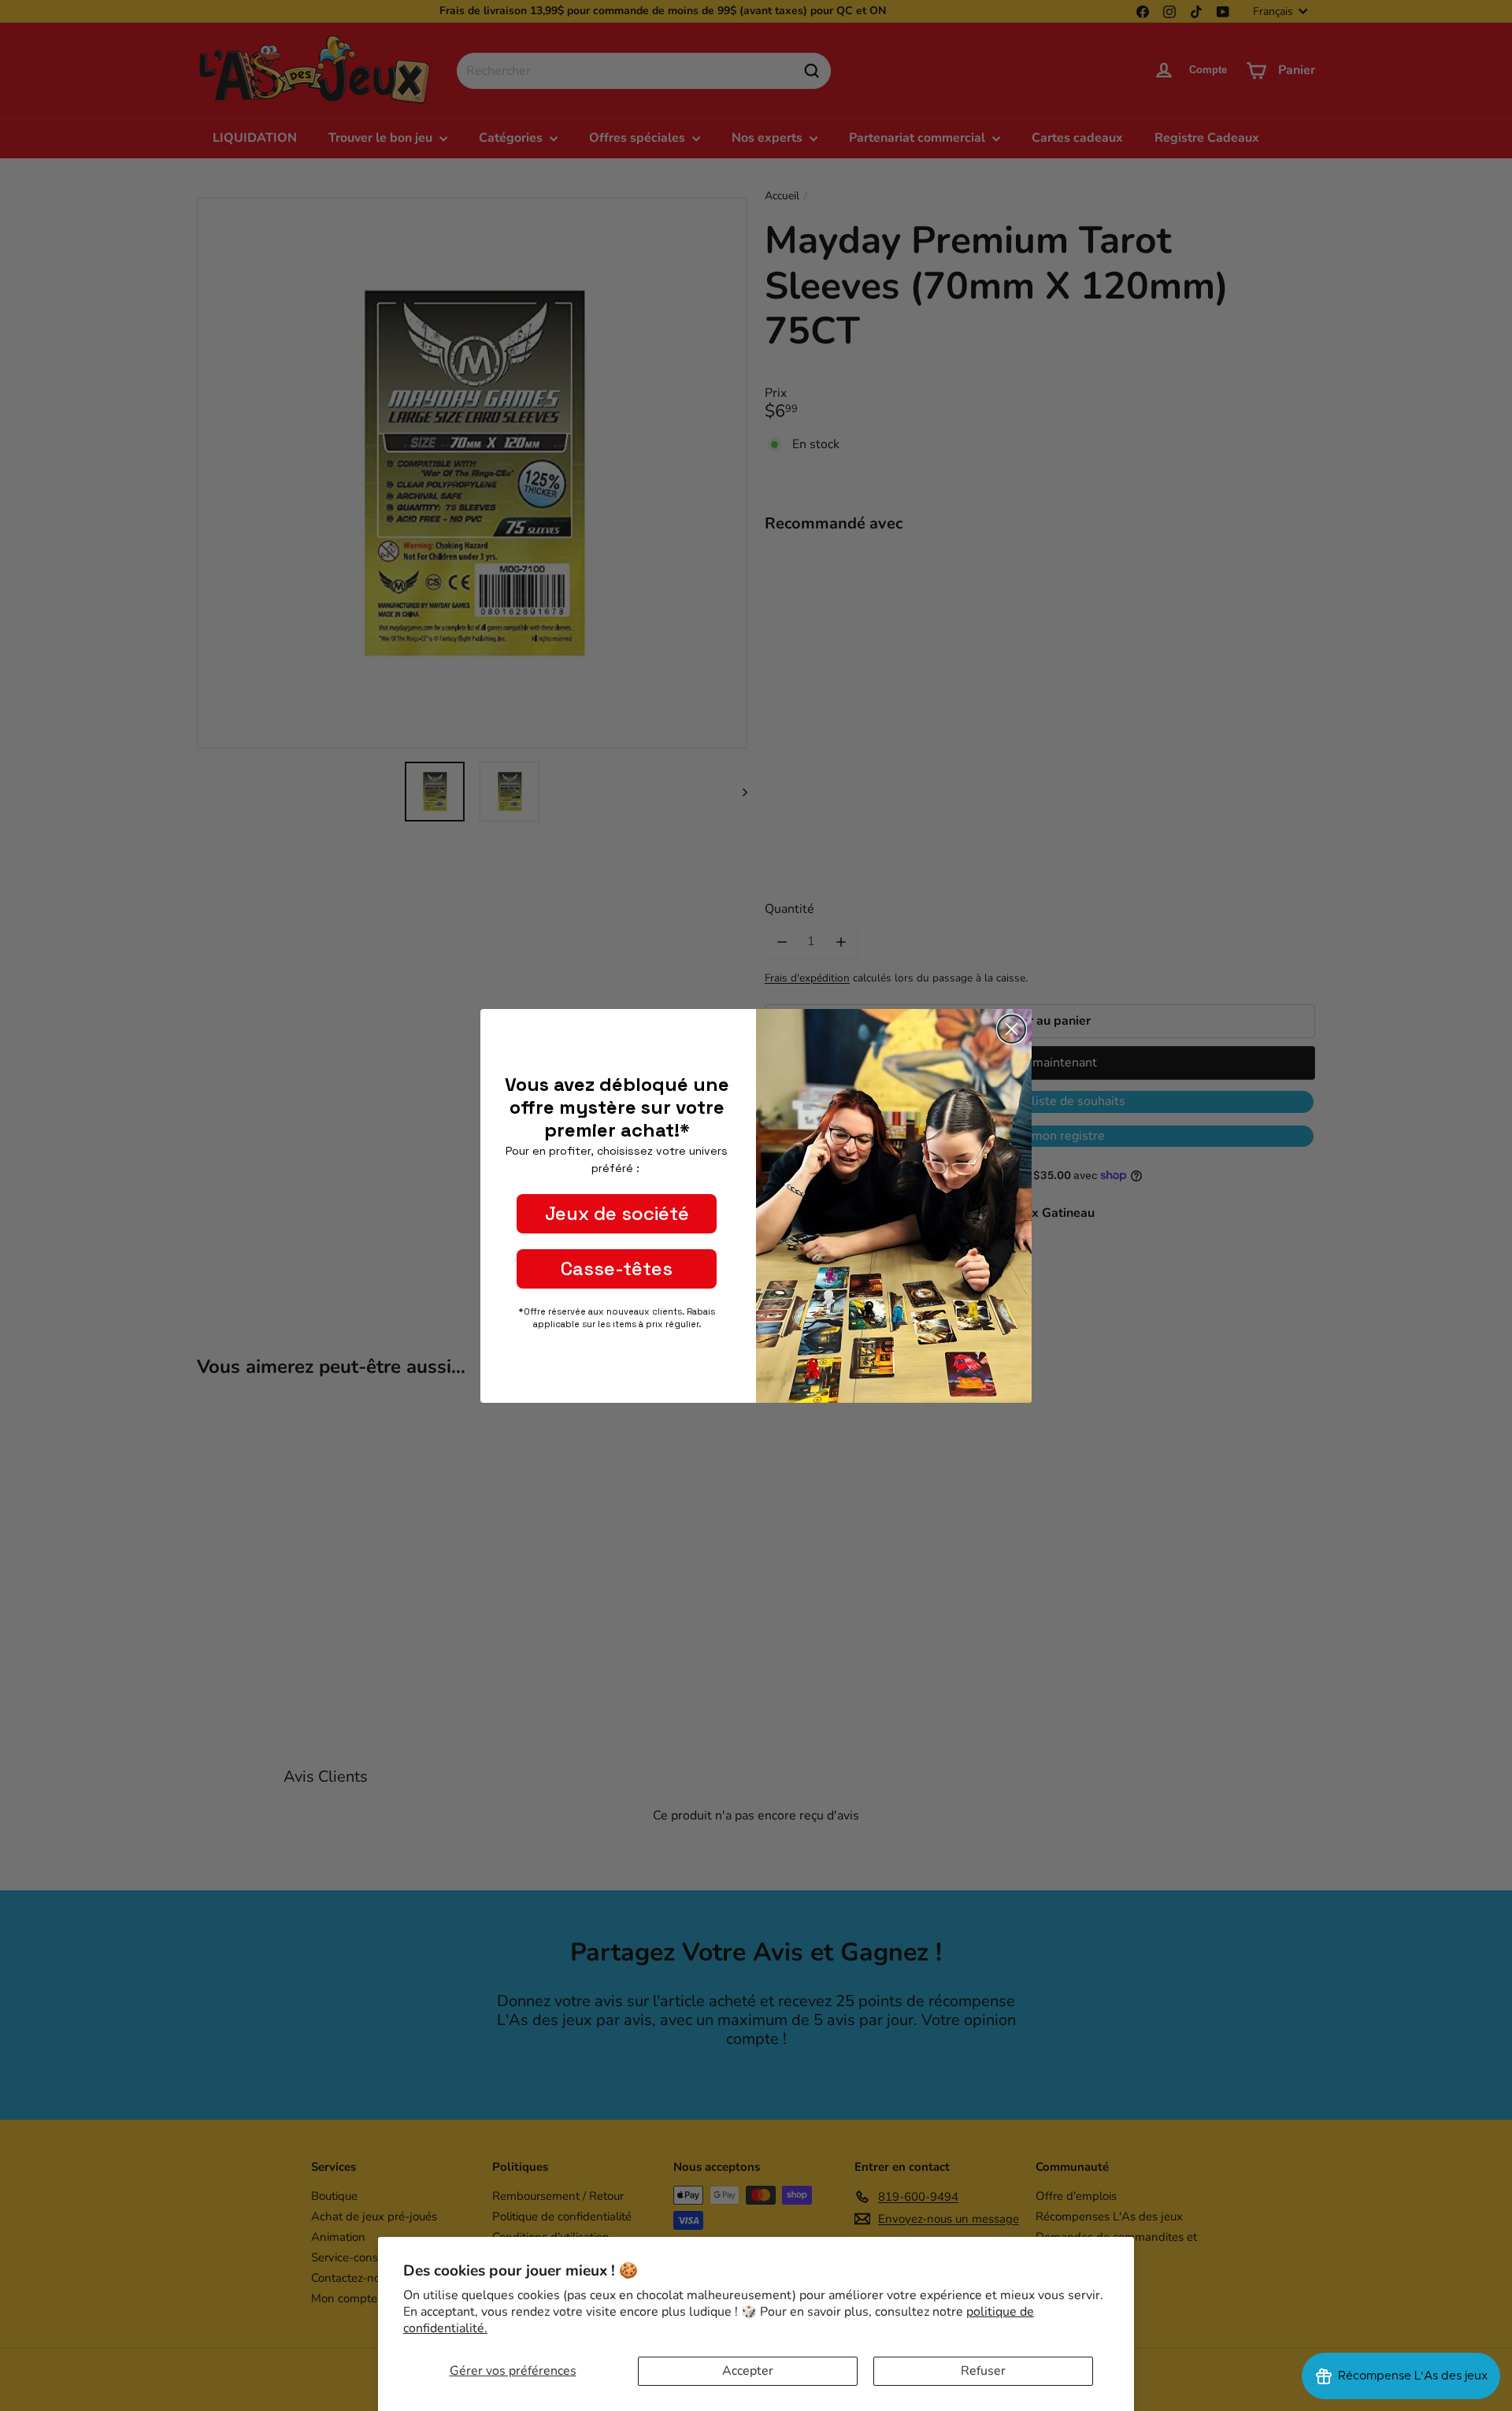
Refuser (983, 2371)
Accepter (748, 2371)
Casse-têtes (617, 1269)
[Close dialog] (1012, 1029)
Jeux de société (617, 1213)
